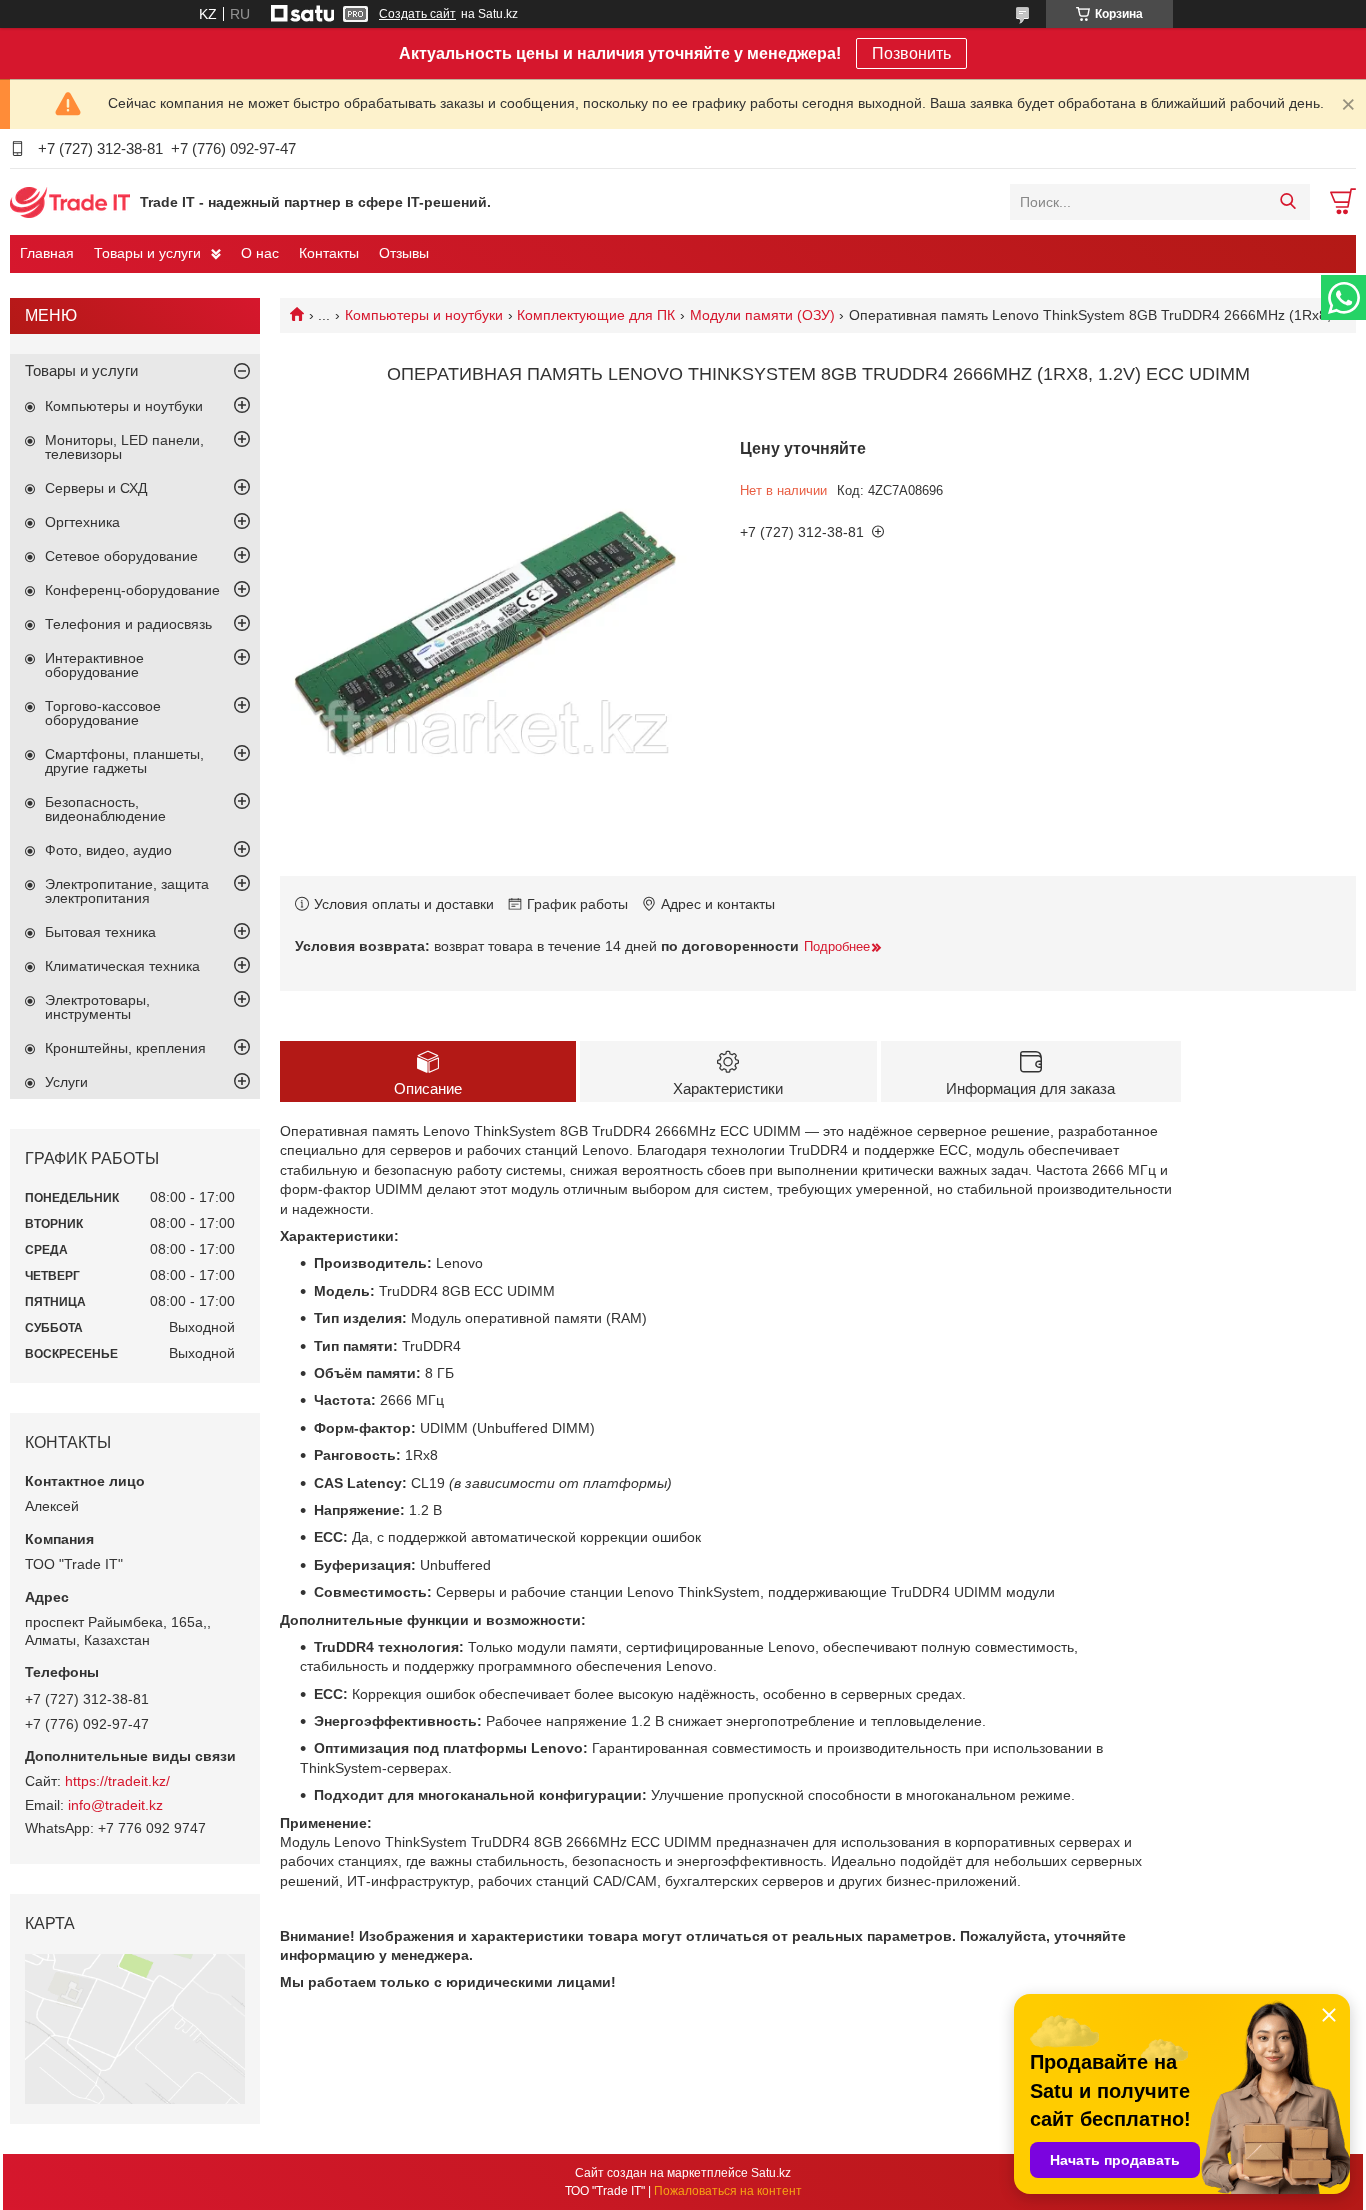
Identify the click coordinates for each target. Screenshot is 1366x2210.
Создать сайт (417, 14)
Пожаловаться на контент (728, 2191)
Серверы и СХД (96, 488)
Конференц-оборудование (132, 590)
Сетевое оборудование (121, 556)
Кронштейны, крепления (125, 1048)
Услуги (66, 1082)
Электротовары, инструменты (97, 1007)
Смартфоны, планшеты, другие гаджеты (124, 761)
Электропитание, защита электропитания (127, 891)
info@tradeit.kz (115, 1805)
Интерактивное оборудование (94, 665)
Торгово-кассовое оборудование (103, 713)
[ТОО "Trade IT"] (70, 201)
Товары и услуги (147, 253)
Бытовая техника (100, 932)
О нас (260, 253)
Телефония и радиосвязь (128, 624)
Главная (47, 253)
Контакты (329, 253)
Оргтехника (82, 522)
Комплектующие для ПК (596, 315)
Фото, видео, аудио (108, 850)
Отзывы (404, 253)
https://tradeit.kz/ (117, 1781)
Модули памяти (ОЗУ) (762, 315)
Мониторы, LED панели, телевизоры (124, 447)
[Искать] (1287, 202)
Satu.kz (771, 2173)
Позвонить (911, 53)
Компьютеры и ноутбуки (424, 315)
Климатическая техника (122, 966)
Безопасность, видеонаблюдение (105, 809)
